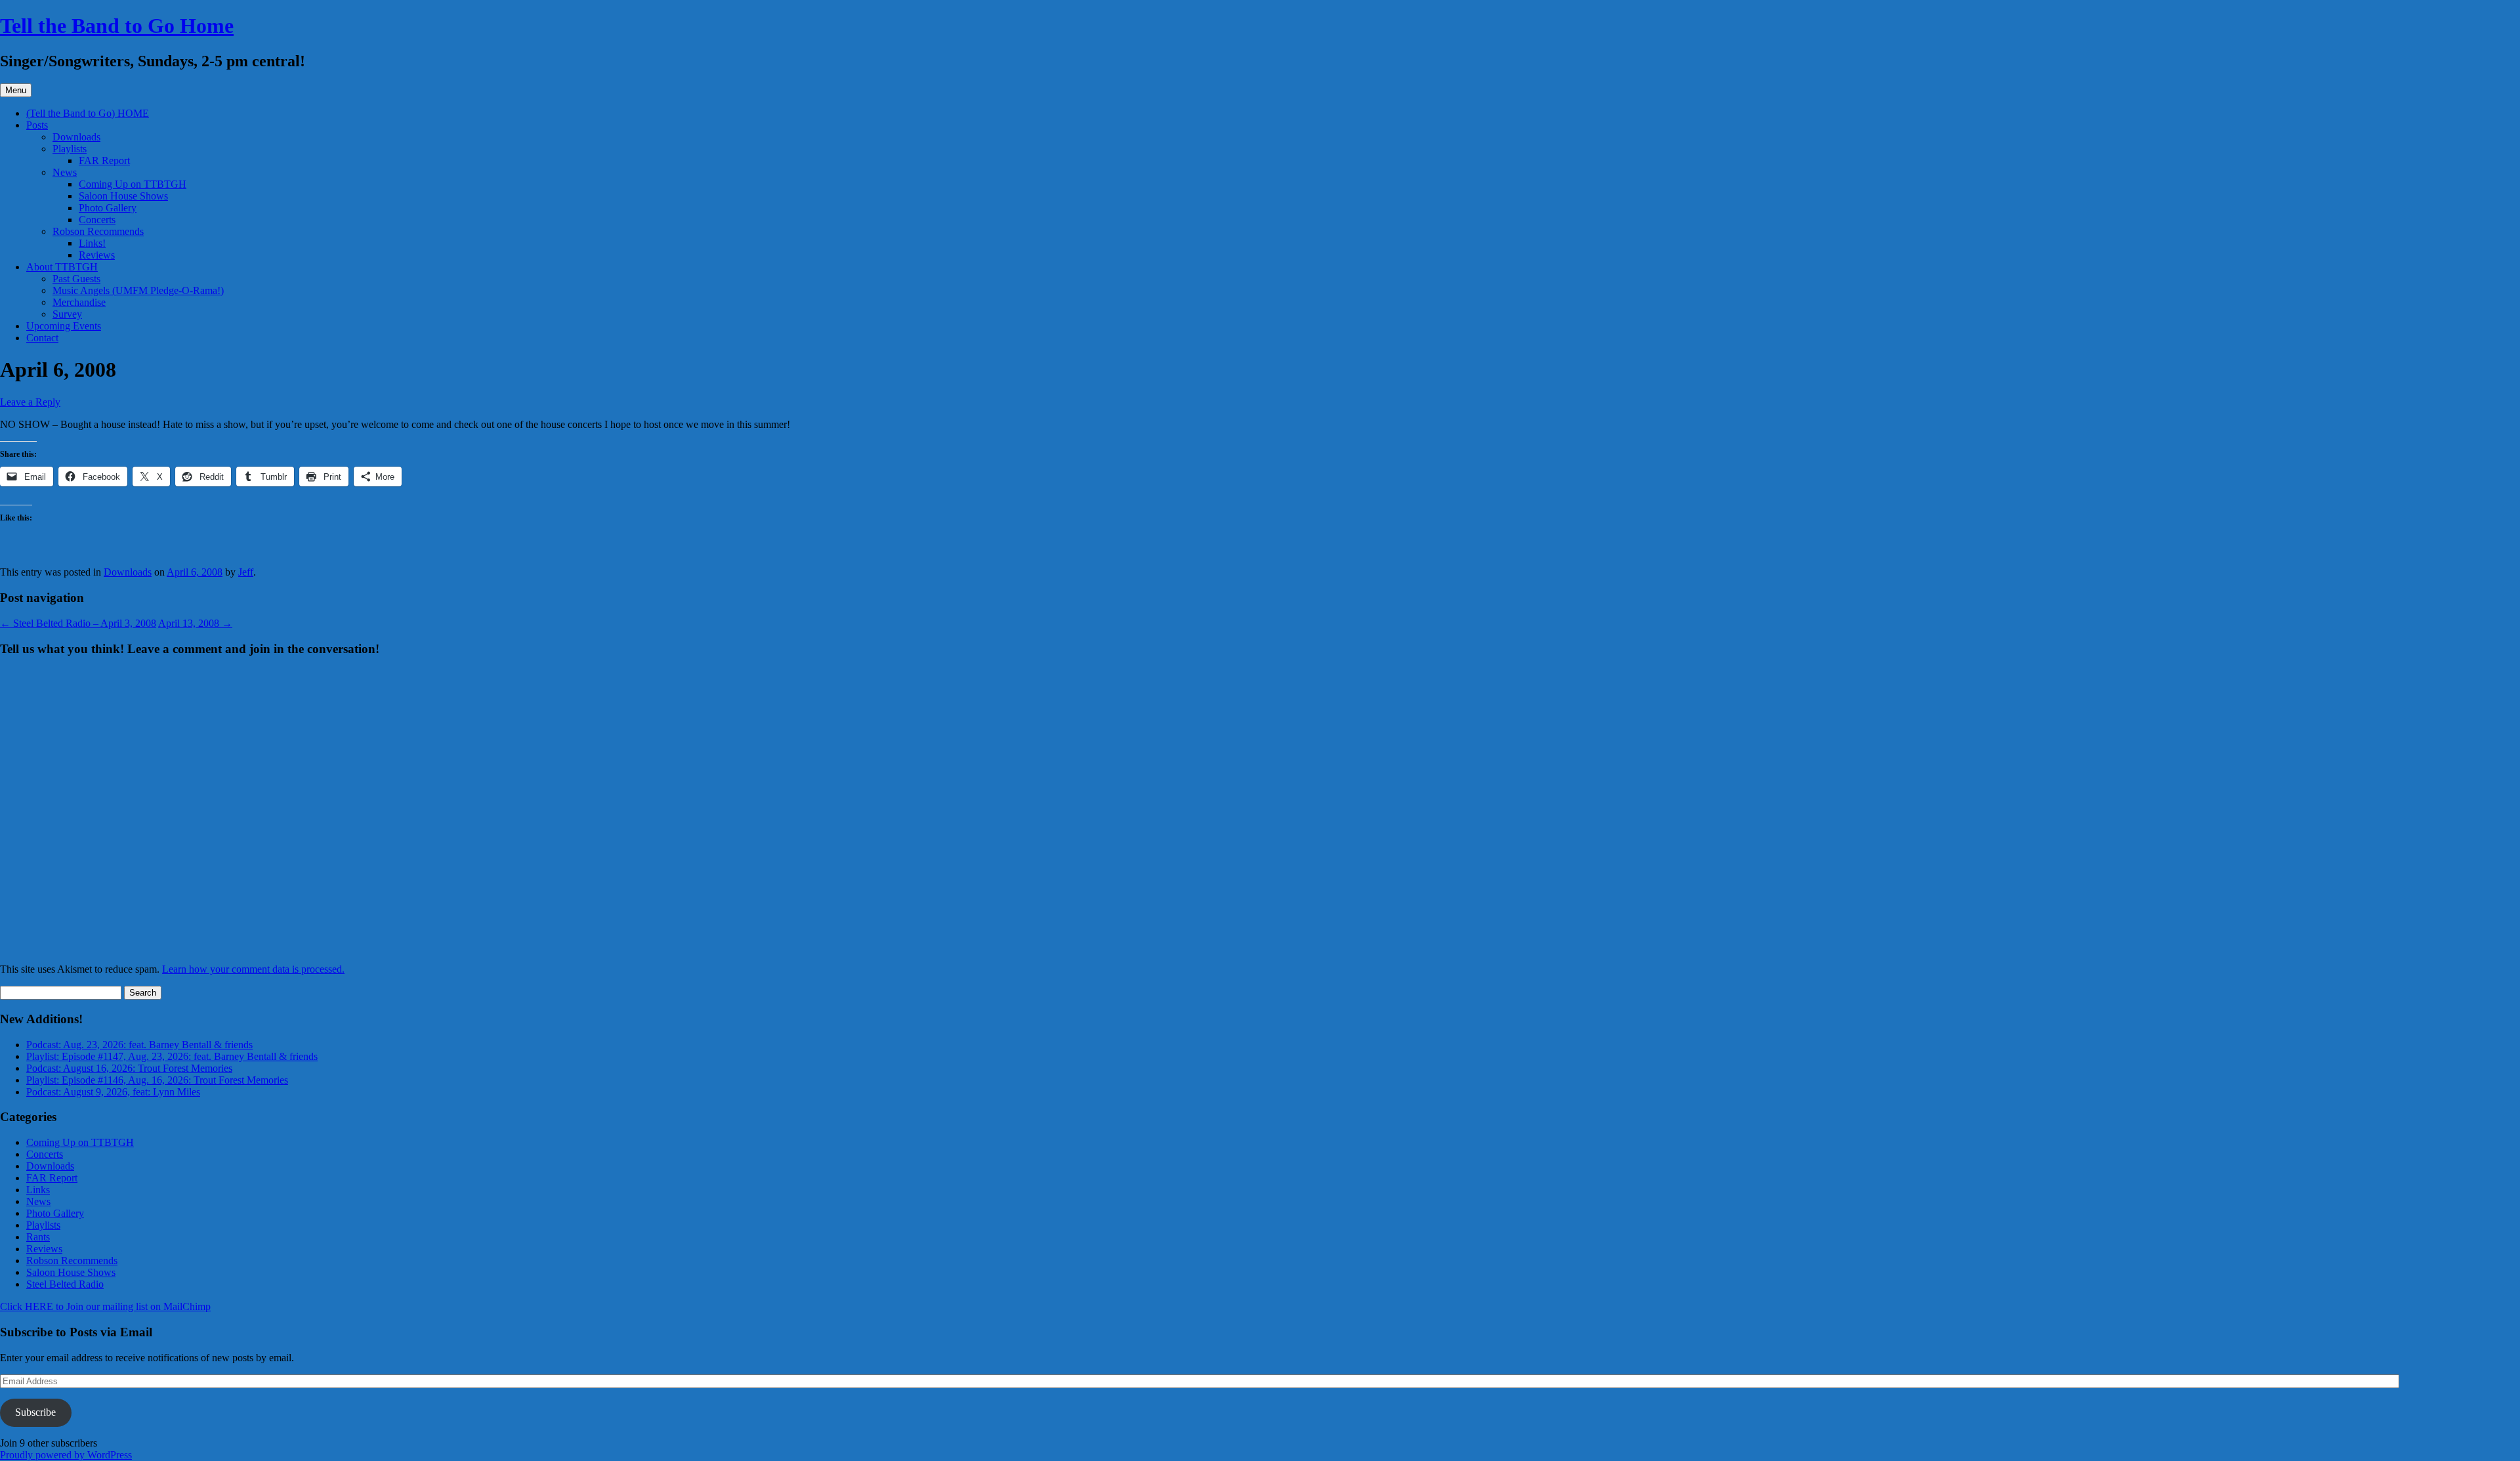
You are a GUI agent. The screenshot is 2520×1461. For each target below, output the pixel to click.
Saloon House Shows (123, 196)
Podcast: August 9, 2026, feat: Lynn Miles (113, 1092)
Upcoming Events (64, 326)
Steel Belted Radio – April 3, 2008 (78, 623)
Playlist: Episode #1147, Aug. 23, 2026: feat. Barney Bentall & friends (172, 1056)
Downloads (76, 137)
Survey (67, 314)
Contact (42, 338)
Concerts (97, 220)
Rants (38, 1237)
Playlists (70, 149)
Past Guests (76, 279)
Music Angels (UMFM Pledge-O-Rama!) (138, 290)
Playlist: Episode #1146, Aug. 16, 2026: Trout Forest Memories (157, 1080)
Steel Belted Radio (65, 1284)
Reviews (97, 255)
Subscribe (35, 1412)
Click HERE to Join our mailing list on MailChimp (105, 1306)
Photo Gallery (108, 208)
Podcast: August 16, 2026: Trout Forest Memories (129, 1068)
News (65, 172)
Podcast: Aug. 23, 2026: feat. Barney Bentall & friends (139, 1045)
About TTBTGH (62, 267)
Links (38, 1190)
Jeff (246, 572)
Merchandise (79, 302)
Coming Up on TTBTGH (133, 184)
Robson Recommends (98, 231)
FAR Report (104, 160)
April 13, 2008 (195, 623)
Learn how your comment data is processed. (253, 969)
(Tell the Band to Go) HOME (88, 113)
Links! (92, 243)
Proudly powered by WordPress (66, 1455)
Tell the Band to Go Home (117, 26)
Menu (16, 90)
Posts (37, 125)
